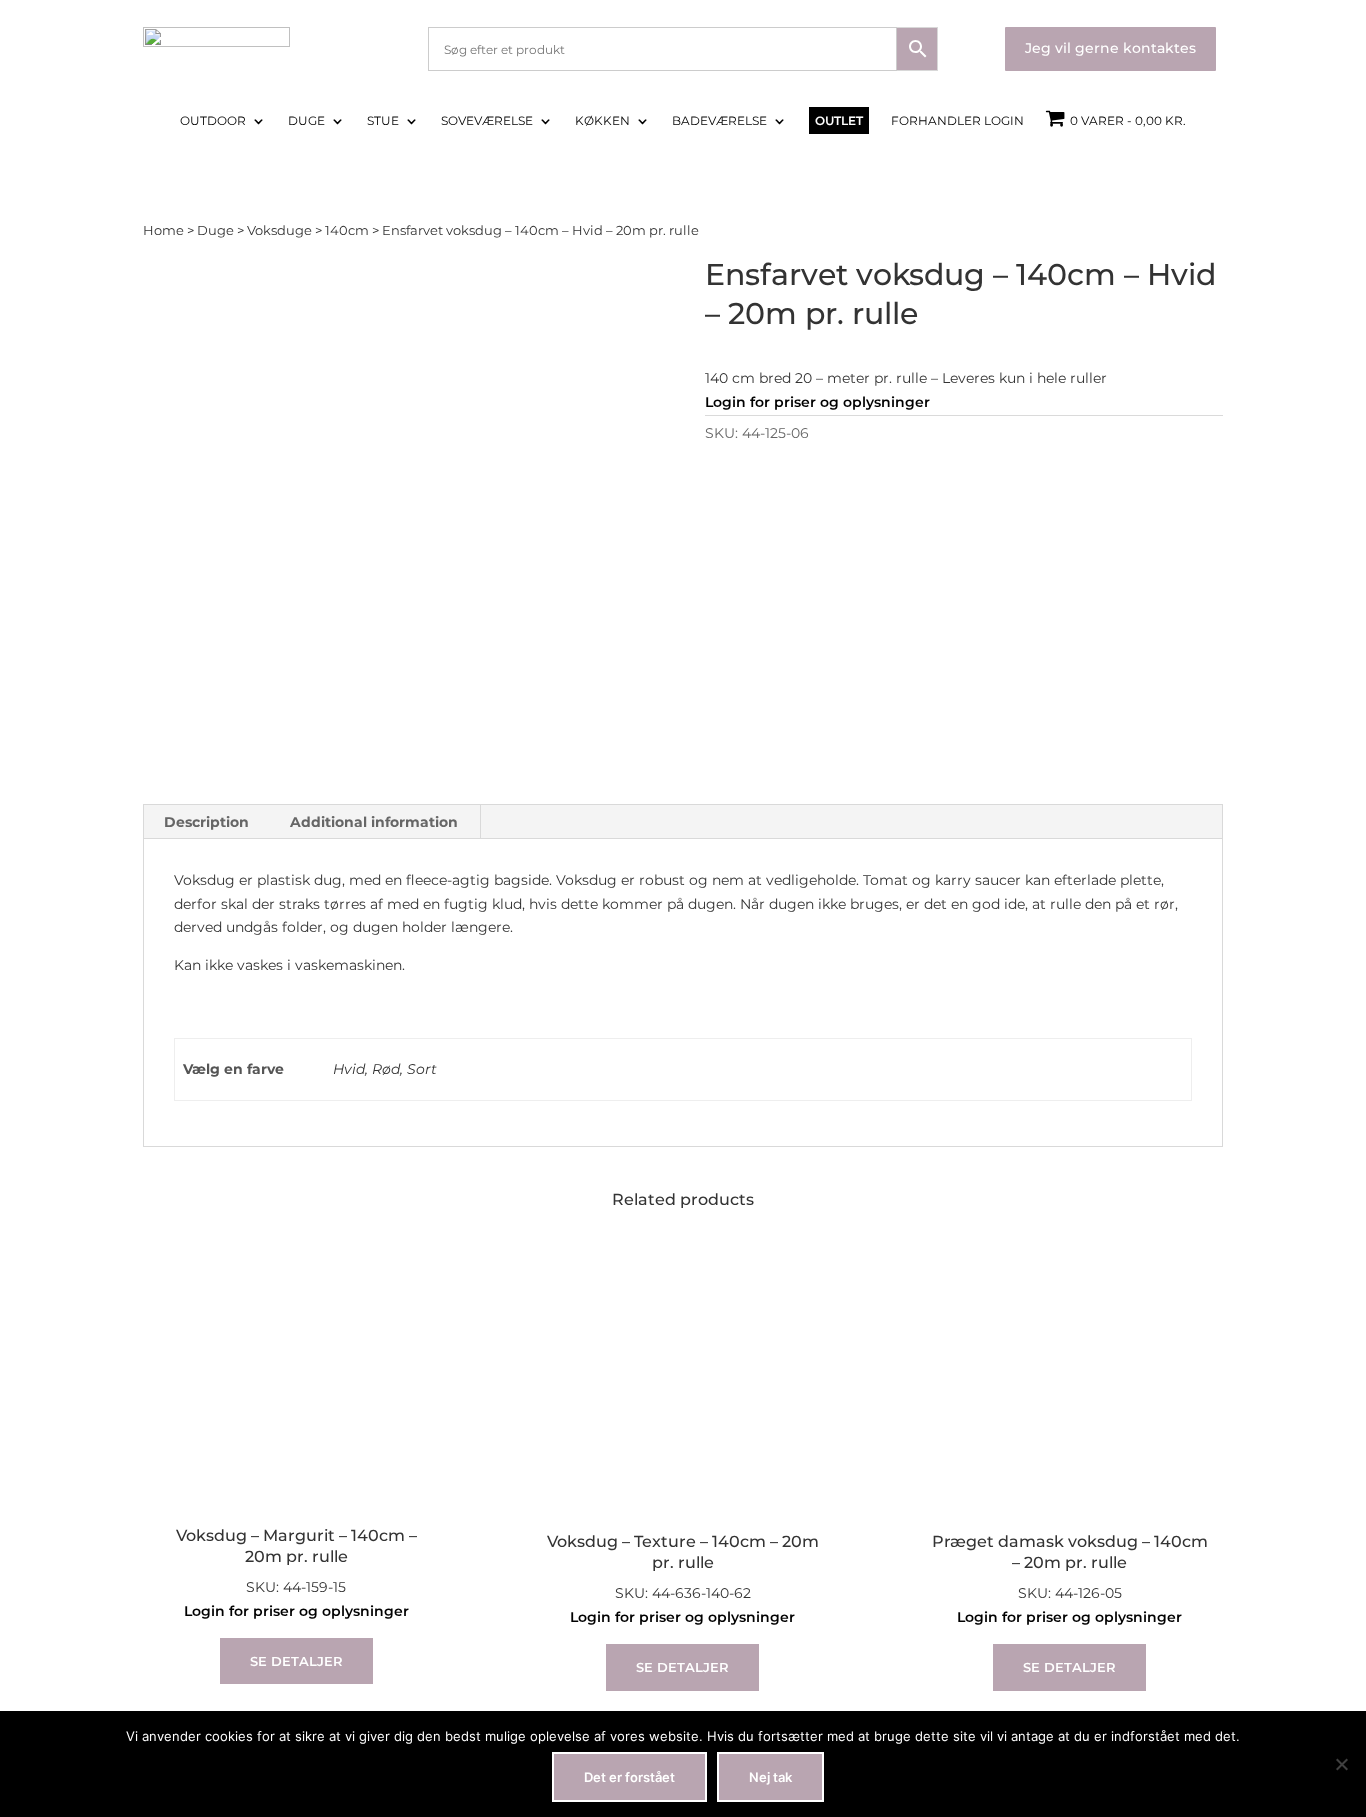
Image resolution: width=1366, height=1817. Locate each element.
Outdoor (213, 121)
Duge (306, 121)
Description (206, 822)
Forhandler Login (957, 121)
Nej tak (770, 1777)
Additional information (374, 822)
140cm (347, 230)
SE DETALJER (296, 1661)
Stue (383, 121)
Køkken (602, 121)
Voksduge (279, 230)
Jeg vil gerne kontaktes (1110, 48)
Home (163, 230)
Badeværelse (719, 121)
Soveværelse (487, 121)
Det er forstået (629, 1777)
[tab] (207, 822)
